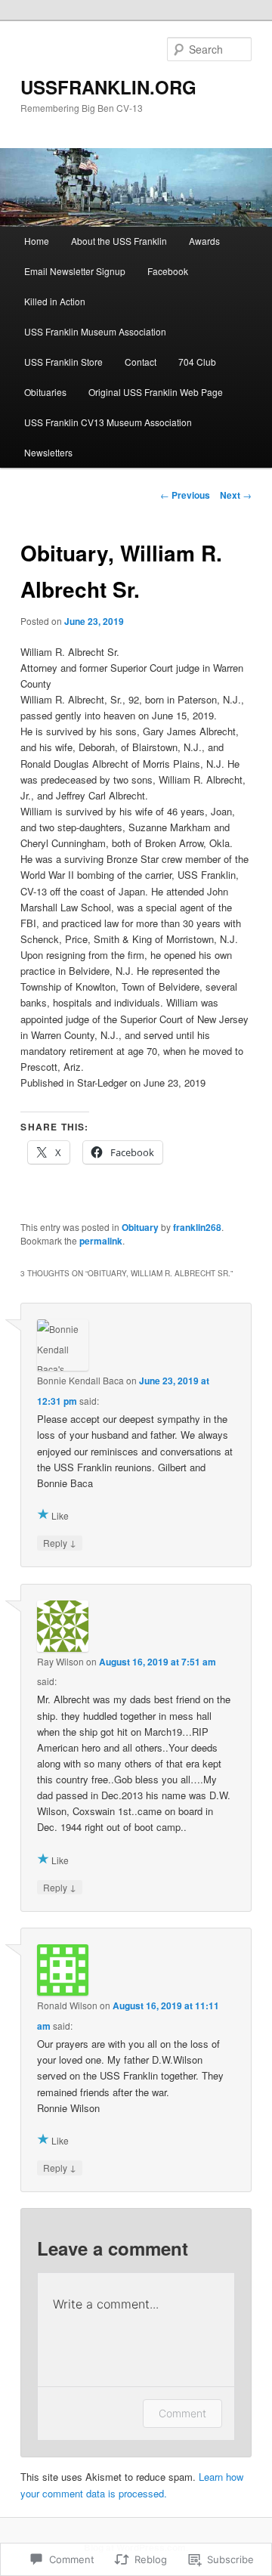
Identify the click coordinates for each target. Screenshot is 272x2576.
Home (37, 241)
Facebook (168, 271)
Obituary (140, 1227)
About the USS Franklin (119, 241)
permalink (101, 1241)
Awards (204, 241)
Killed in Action (55, 301)
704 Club (197, 362)
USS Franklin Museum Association (95, 331)
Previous (185, 495)
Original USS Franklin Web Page (156, 392)
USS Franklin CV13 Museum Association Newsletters (108, 437)
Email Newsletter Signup (75, 271)
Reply (60, 1542)
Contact (141, 362)
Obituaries (45, 392)
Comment (182, 2413)
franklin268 (197, 1227)
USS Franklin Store (63, 362)
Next (236, 495)
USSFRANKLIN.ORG (108, 87)
